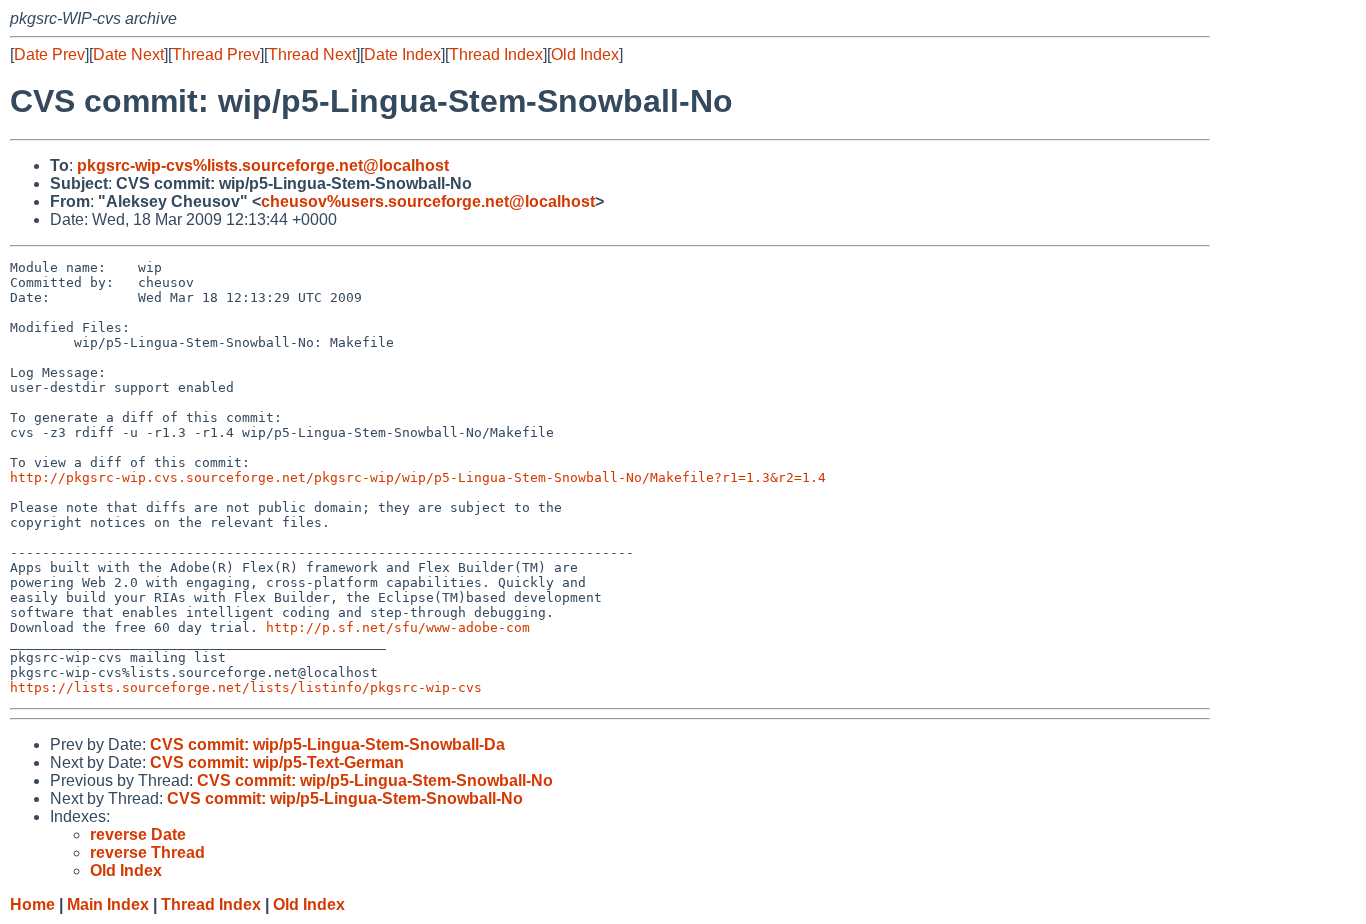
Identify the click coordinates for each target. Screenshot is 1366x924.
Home (32, 904)
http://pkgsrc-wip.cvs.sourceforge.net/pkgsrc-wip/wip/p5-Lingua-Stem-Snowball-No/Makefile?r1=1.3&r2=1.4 (418, 477)
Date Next (128, 54)
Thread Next (312, 54)
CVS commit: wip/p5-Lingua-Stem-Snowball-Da (327, 744)
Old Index (585, 54)
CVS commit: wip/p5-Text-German (277, 762)
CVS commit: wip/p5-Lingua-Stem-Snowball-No (375, 780)
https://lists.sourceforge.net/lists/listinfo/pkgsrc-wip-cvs (246, 687)
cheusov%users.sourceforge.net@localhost (428, 201)
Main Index (108, 904)
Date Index (402, 54)
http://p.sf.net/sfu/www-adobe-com (398, 627)
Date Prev (49, 54)
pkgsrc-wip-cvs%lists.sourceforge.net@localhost (263, 165)
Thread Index (496, 54)
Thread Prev (216, 54)
